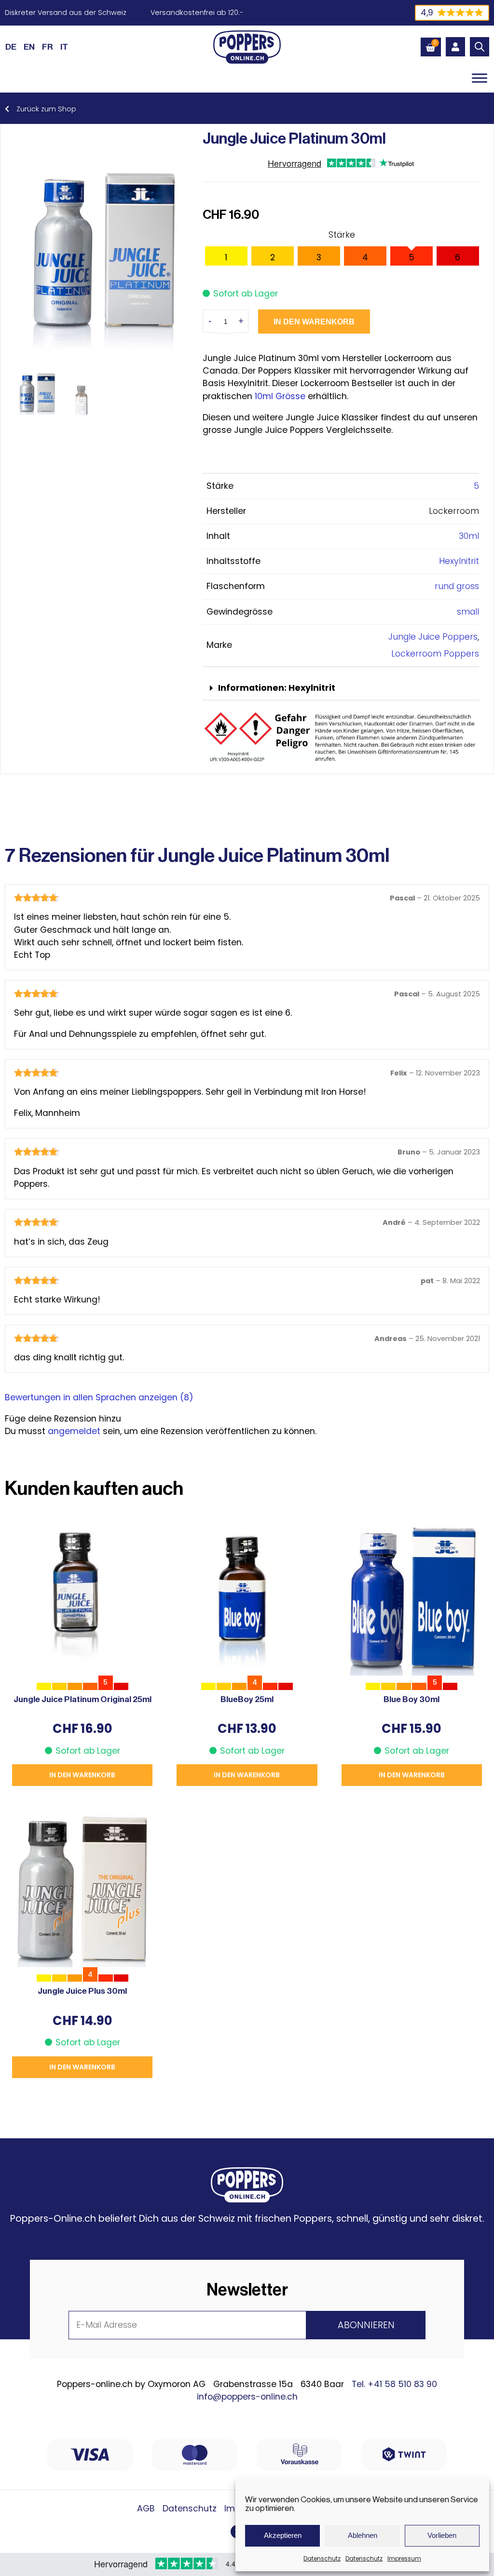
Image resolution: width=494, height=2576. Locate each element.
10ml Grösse (280, 396)
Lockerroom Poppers (435, 654)
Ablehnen (363, 2535)
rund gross (457, 586)
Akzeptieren (283, 2535)
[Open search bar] (480, 47)
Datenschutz (322, 2558)
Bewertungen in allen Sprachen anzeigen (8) (99, 1397)
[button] (341, 689)
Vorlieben (442, 2535)
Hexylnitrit (459, 561)
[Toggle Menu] (480, 78)
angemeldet (74, 1431)
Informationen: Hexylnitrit (277, 688)
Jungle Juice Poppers (433, 637)
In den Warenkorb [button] (82, 1775)
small (468, 612)
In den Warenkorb (314, 322)
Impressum (404, 2558)
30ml (469, 536)
